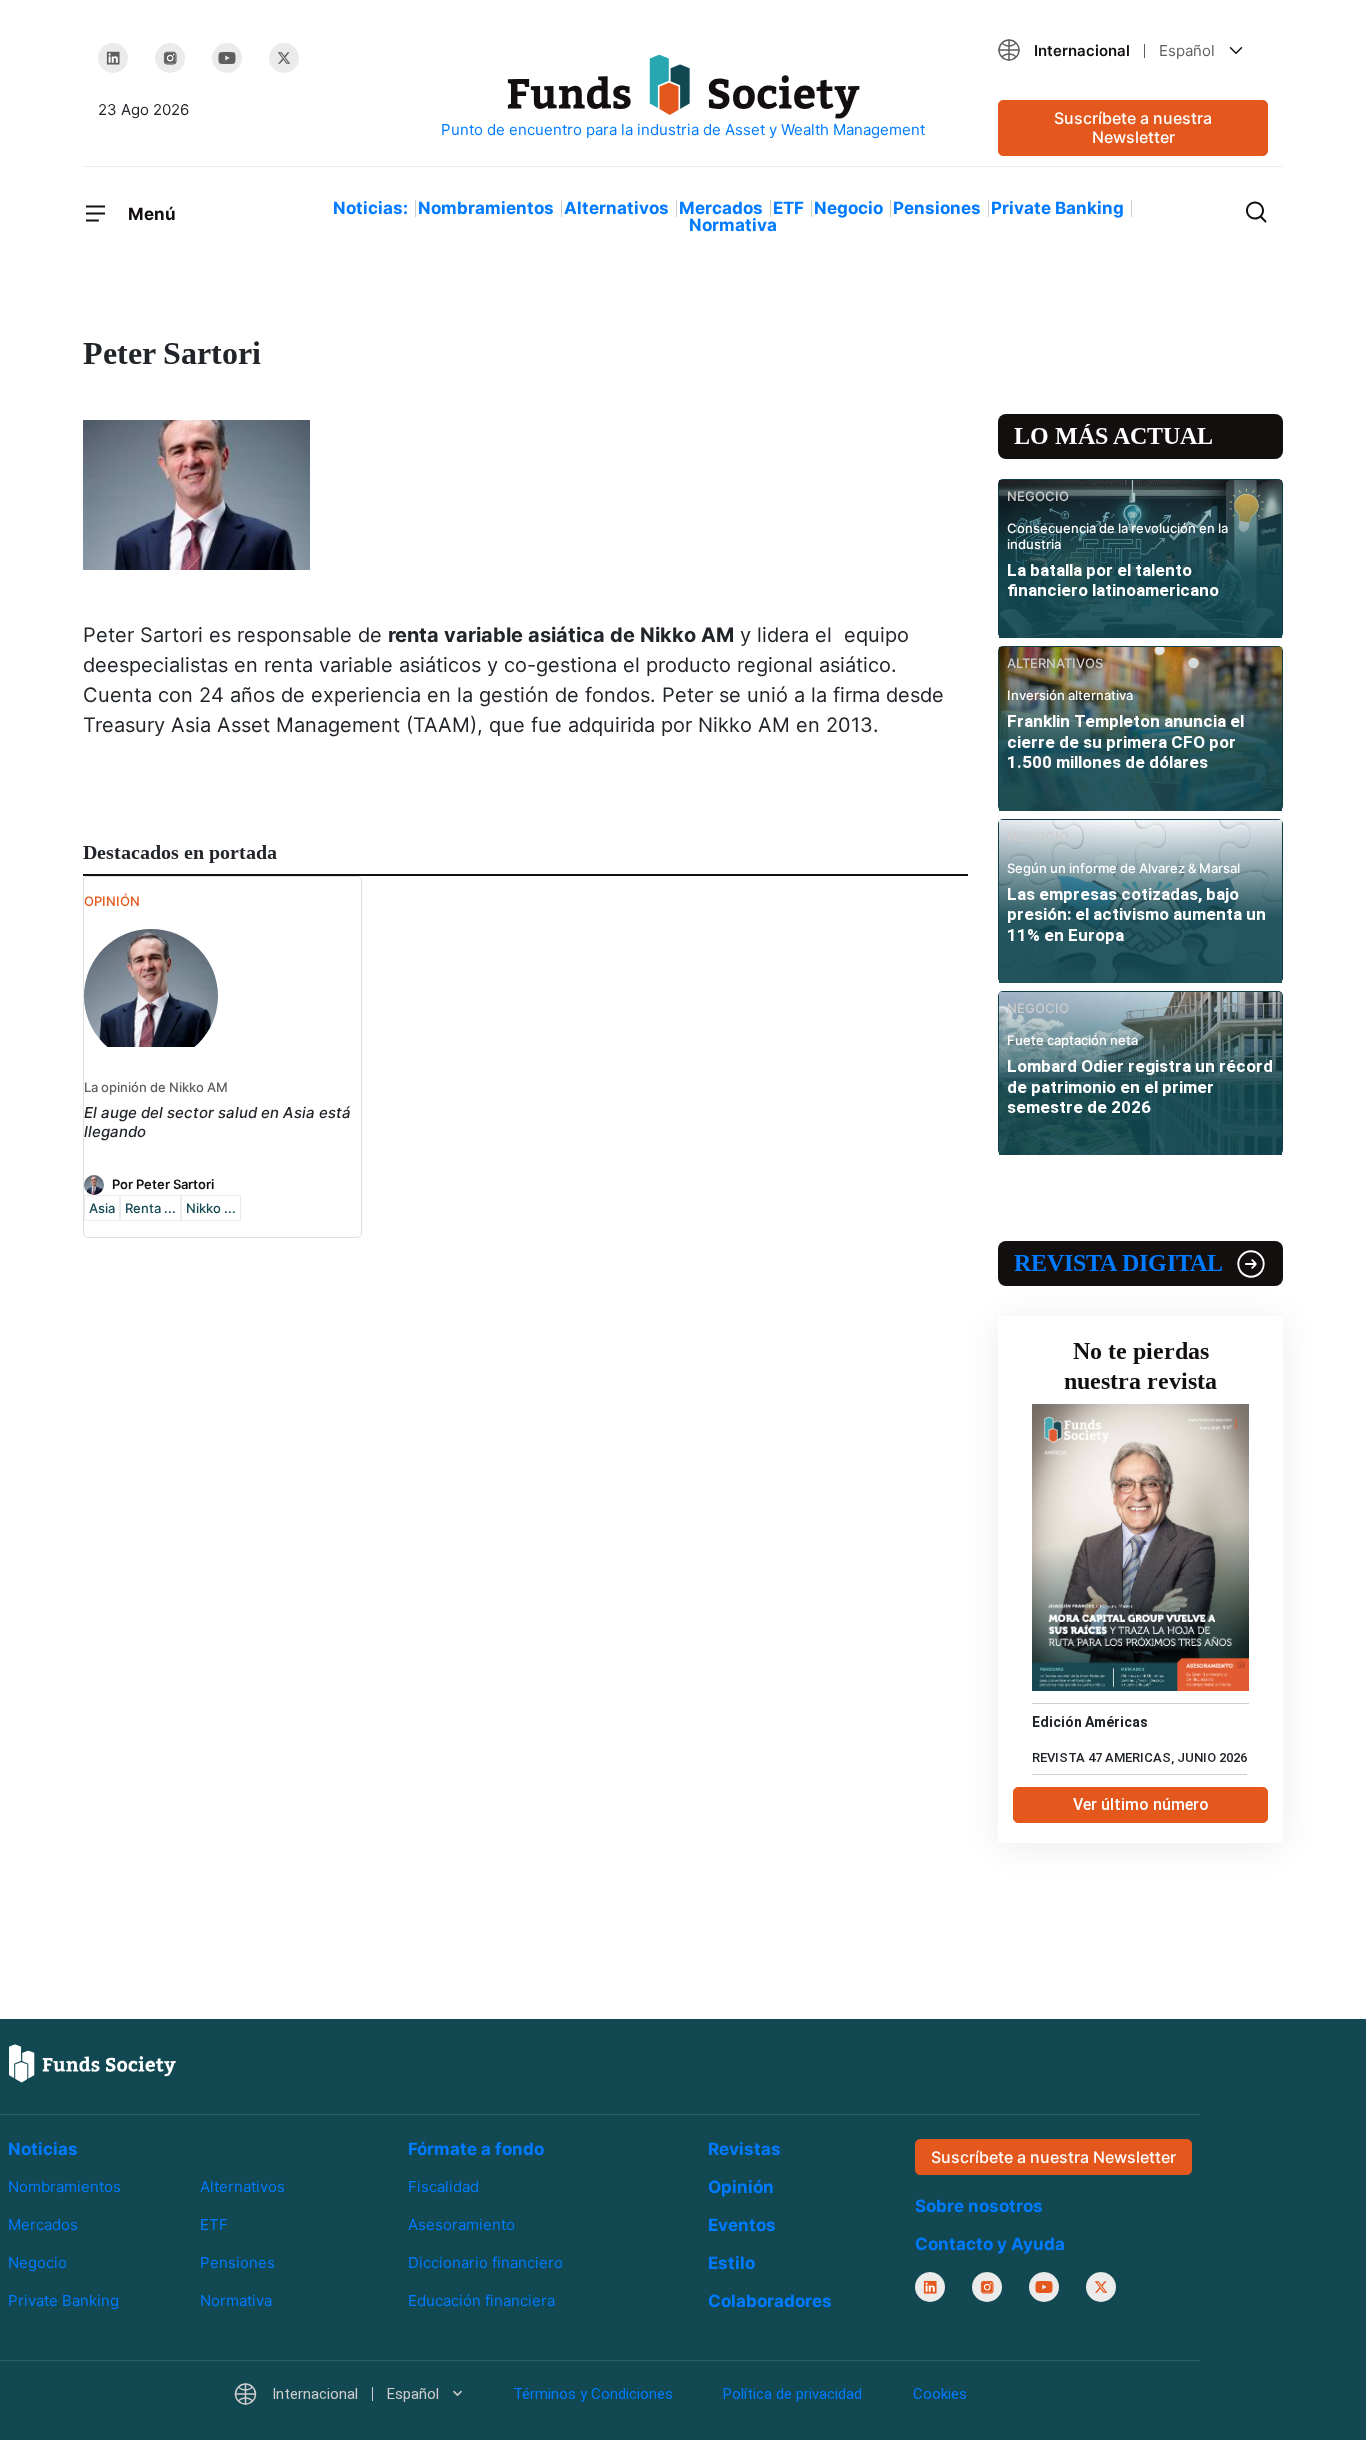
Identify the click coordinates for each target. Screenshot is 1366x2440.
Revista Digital (1118, 1263)
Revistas (744, 2149)
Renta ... (150, 1208)
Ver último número (1141, 1804)
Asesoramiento (461, 2224)
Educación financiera (481, 2300)
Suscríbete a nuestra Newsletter (1133, 127)
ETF (788, 208)
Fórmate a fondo (476, 2149)
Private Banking (1057, 208)
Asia (102, 1208)
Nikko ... (211, 1208)
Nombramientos (486, 208)
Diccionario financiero (485, 2262)
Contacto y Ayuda (990, 2244)
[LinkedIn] (113, 58)
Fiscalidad (443, 2186)
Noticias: (370, 208)
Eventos (742, 2225)
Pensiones (937, 208)
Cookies (940, 2394)
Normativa (733, 225)
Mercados (721, 208)
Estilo (731, 2263)
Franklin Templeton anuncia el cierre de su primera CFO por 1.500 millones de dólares (1125, 741)
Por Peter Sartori (163, 1183)
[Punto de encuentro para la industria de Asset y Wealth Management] (683, 97)
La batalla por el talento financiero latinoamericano (1113, 580)
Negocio (848, 208)
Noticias (43, 2149)
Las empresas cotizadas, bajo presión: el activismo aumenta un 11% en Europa (1136, 914)
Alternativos (616, 208)
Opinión (741, 2187)
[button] (1133, 50)
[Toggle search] (1256, 210)
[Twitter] (284, 58)
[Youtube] (227, 58)
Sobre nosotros (979, 2206)
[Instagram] (170, 58)
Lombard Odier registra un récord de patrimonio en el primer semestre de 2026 (1140, 1086)
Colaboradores (770, 2301)
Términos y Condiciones (593, 2394)
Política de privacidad (792, 2394)
